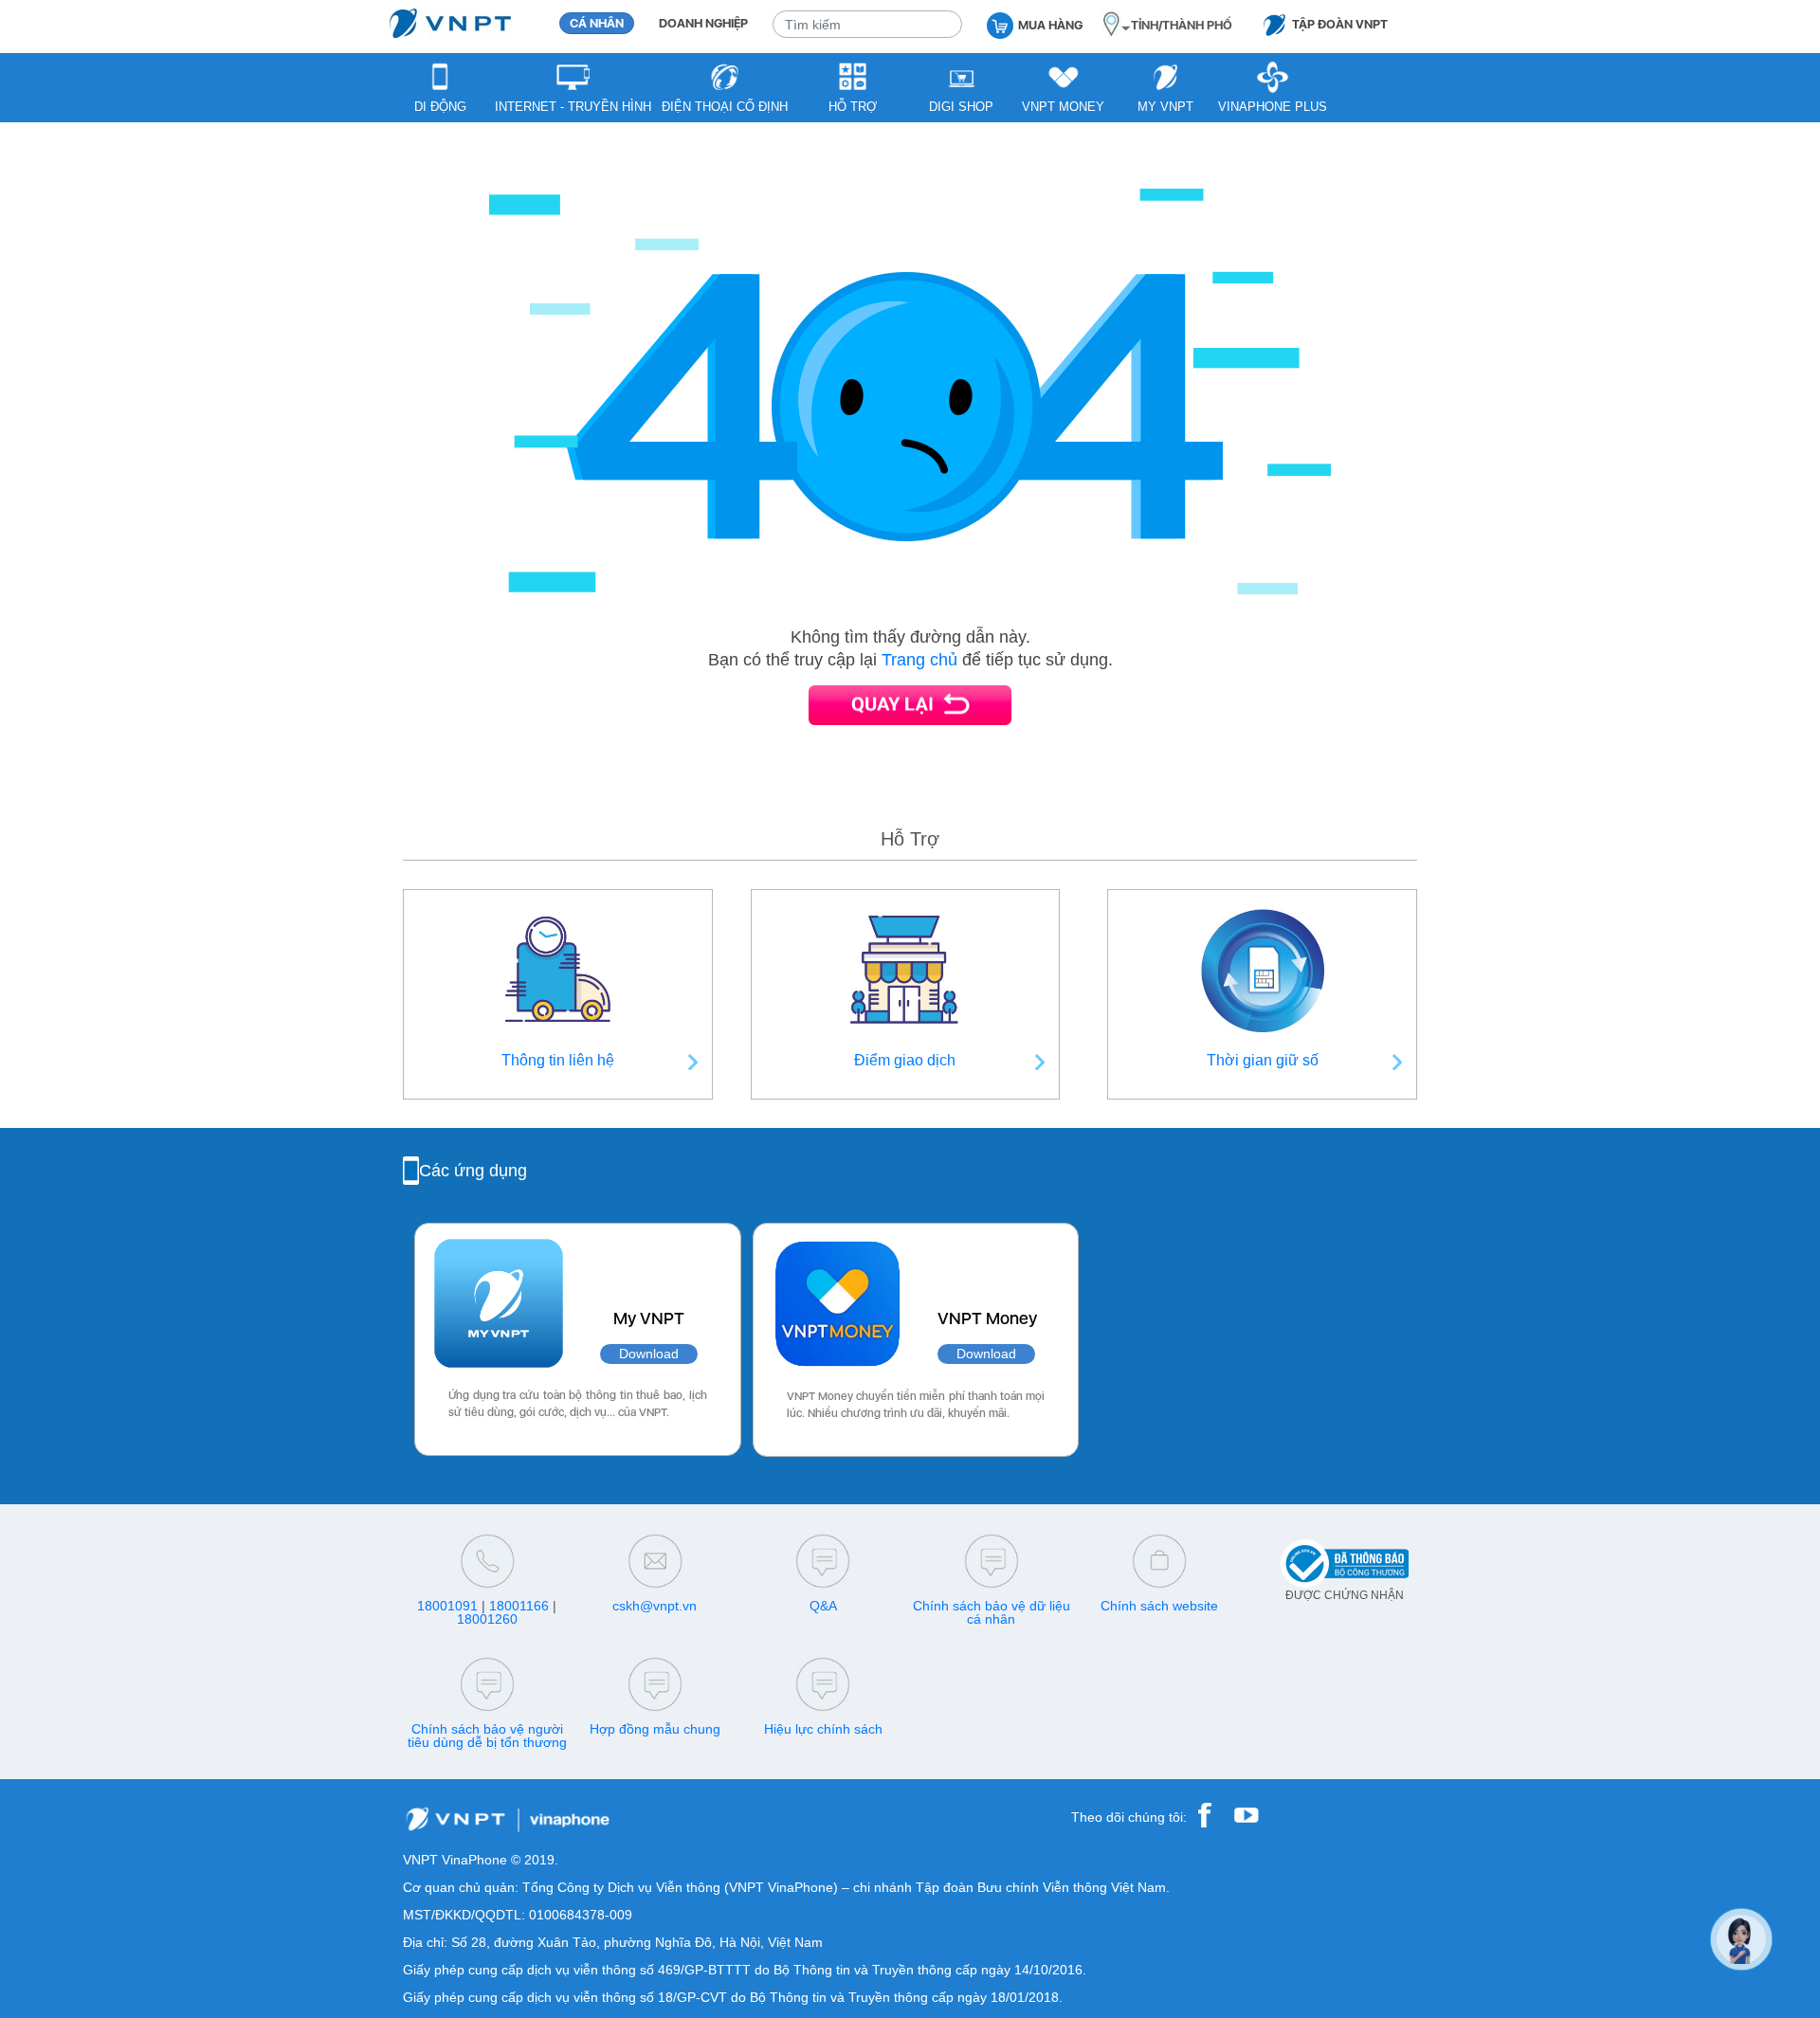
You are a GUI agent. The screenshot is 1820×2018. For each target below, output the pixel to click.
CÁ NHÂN (597, 23)
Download (649, 1354)
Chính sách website (1159, 1606)
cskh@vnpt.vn (655, 1606)
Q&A (823, 1606)
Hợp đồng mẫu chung (655, 1729)
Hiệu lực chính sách (823, 1729)
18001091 (447, 1606)
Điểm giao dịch (905, 1060)
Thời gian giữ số (1263, 1060)
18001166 (519, 1606)
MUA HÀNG (1050, 25)
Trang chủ (919, 660)
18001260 (487, 1619)
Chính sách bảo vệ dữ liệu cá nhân (992, 1612)
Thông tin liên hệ (558, 1060)
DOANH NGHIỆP (703, 23)
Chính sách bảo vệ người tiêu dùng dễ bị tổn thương (487, 1736)
